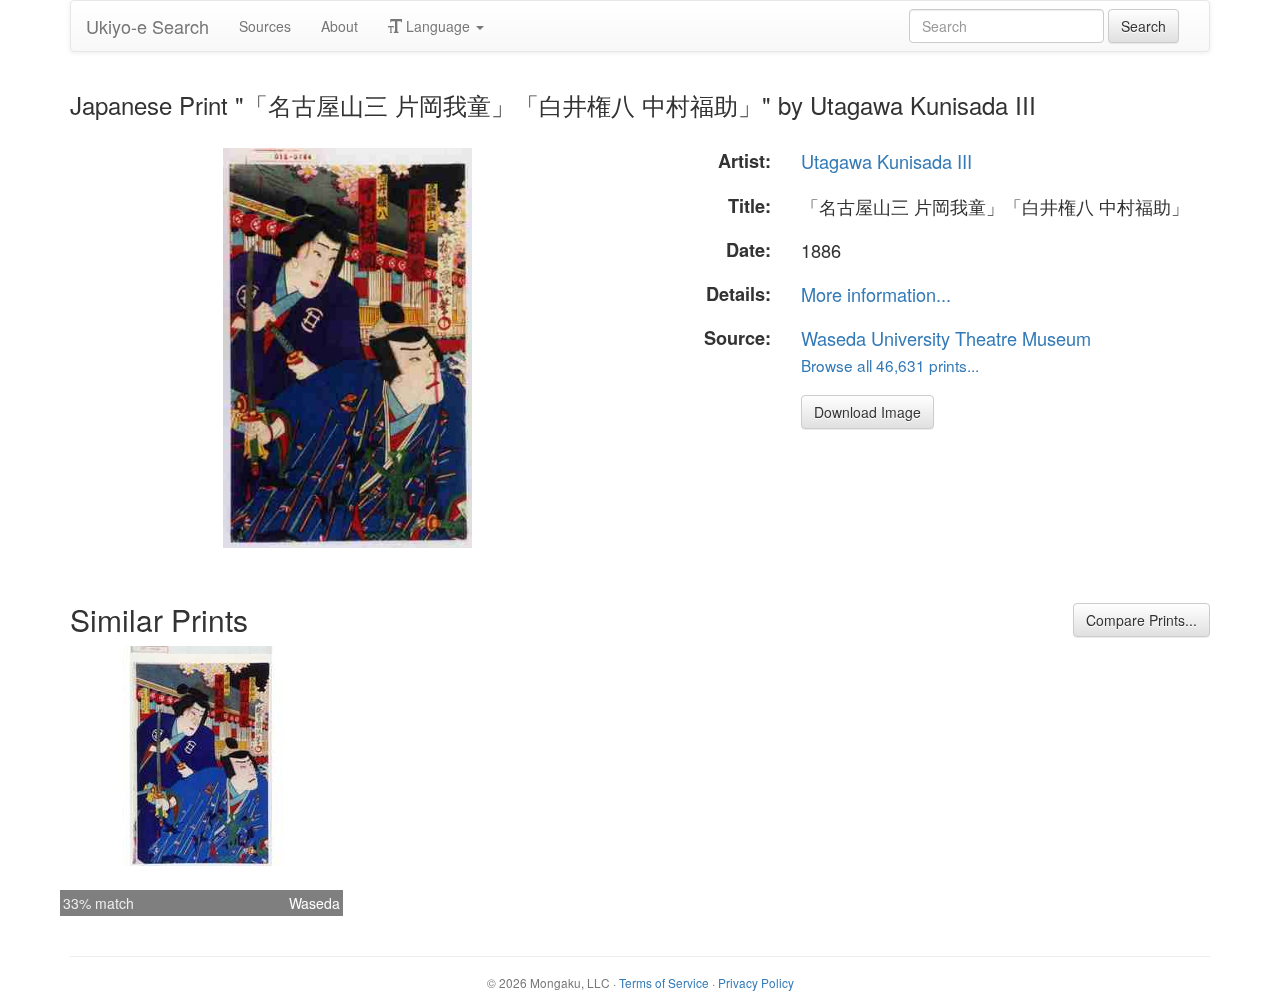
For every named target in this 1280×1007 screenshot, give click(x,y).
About (339, 26)
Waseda (314, 903)
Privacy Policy (756, 982)
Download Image (867, 412)
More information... (876, 294)
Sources (265, 26)
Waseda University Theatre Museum (946, 338)
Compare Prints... (1141, 620)
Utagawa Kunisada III (886, 161)
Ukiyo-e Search (147, 26)
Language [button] (438, 26)
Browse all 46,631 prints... (890, 365)
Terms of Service (664, 982)
